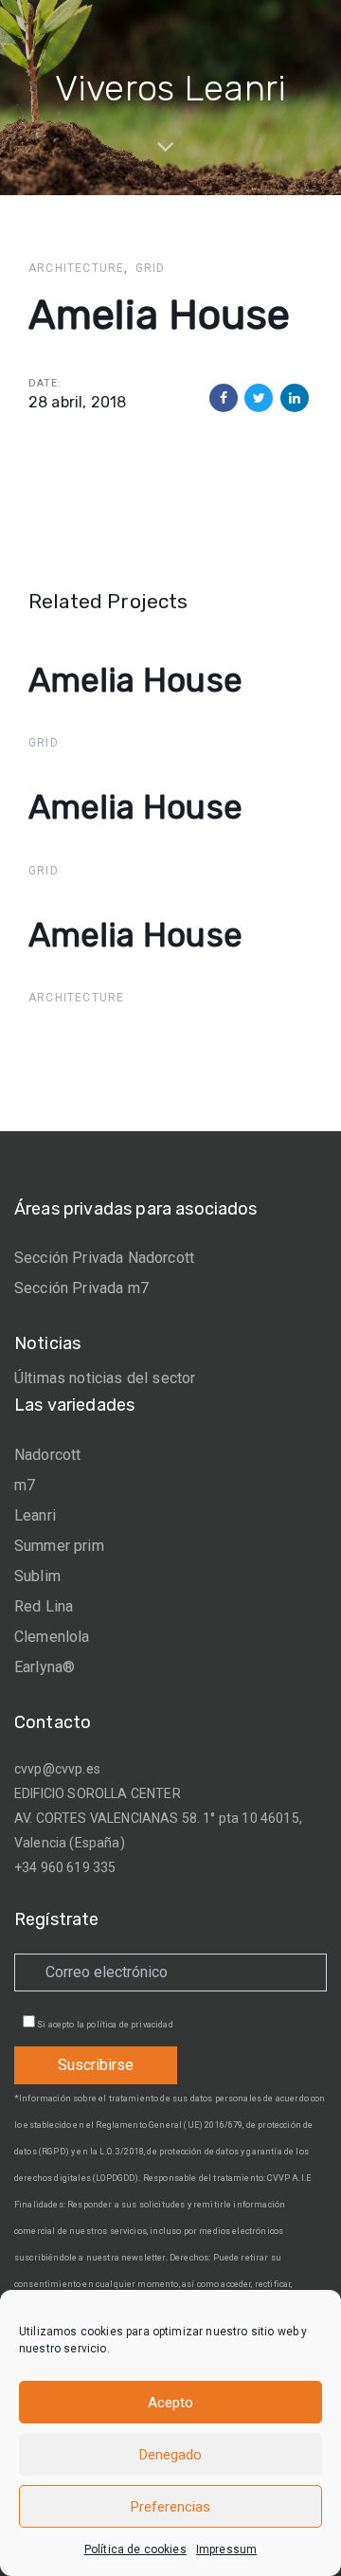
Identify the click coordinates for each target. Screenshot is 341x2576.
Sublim (37, 1576)
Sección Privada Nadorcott (104, 1258)
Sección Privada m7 (81, 1288)
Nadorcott (47, 1455)
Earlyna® (45, 1667)
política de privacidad (130, 2025)
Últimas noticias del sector (105, 1378)
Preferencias (170, 2507)
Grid (151, 268)
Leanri (35, 1515)
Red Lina (44, 1606)
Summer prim (59, 1546)
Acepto (170, 2403)
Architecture (76, 268)
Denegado (170, 2455)
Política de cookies (135, 2549)
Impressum (226, 2549)
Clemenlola (52, 1637)
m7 (25, 1485)
